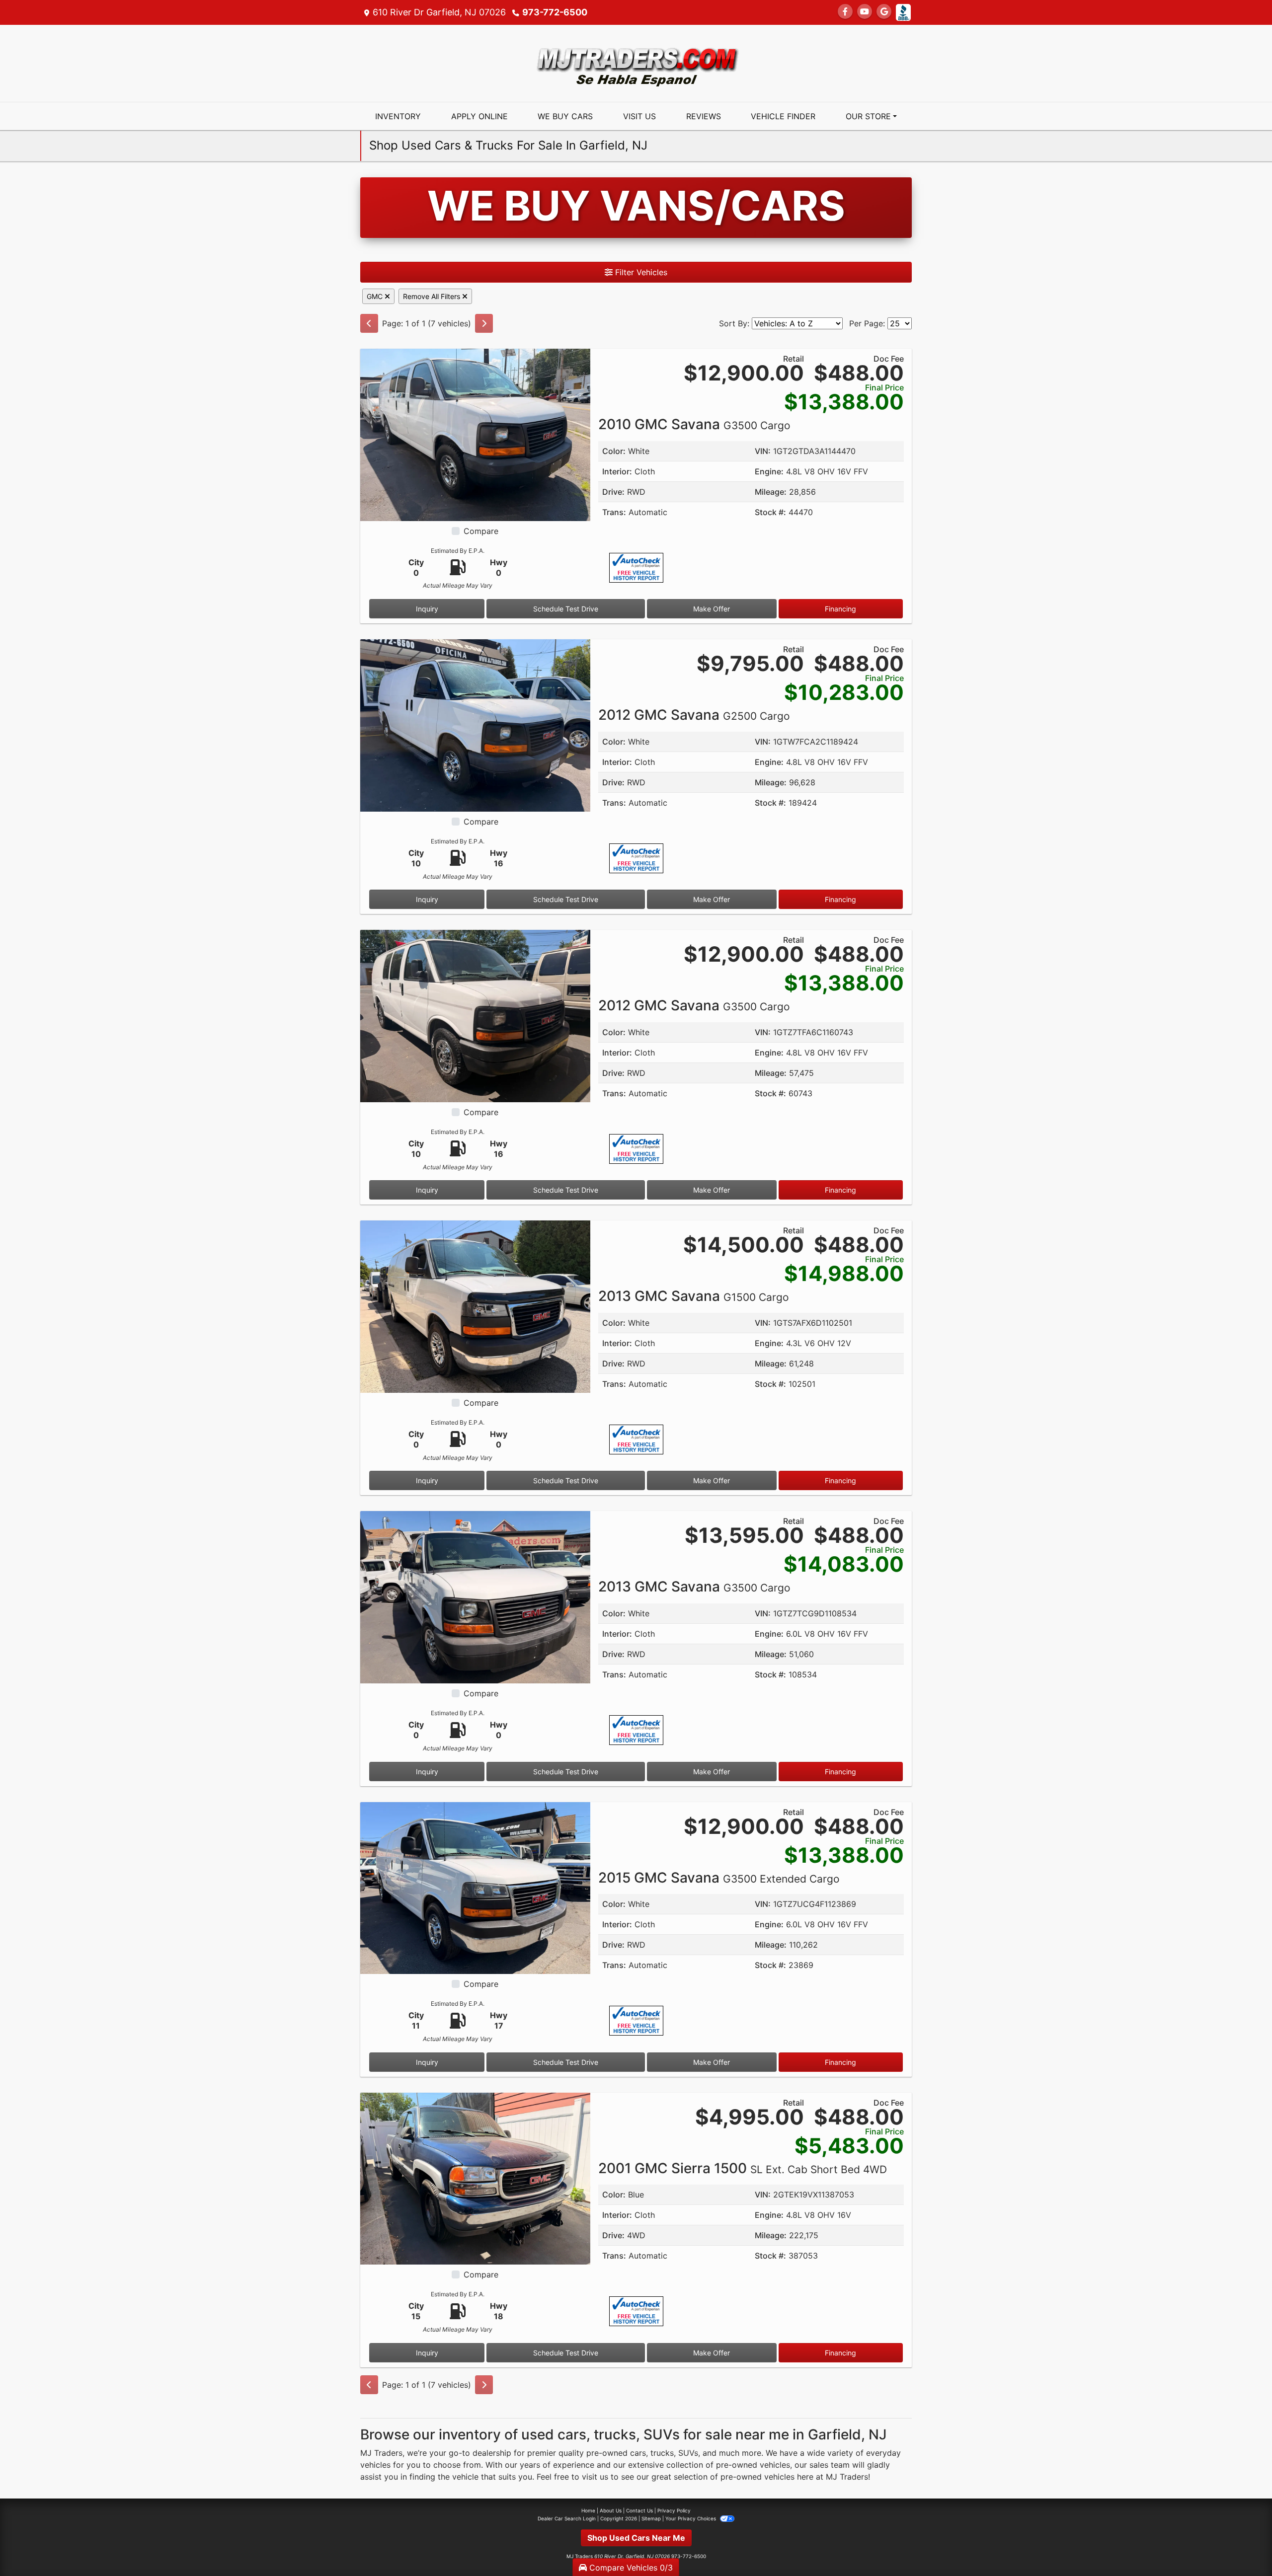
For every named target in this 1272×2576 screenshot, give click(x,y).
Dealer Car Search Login (567, 2518)
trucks (662, 2453)
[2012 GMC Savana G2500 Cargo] (475, 725)
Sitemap (651, 2518)
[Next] (484, 323)
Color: (614, 451)
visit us (595, 2477)
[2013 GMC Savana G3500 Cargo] (475, 1596)
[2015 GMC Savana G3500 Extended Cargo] (475, 1887)
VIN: (763, 451)
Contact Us (639, 2510)
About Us (611, 2510)
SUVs (688, 2453)
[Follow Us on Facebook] (845, 11)
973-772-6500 (555, 12)
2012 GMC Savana (694, 715)
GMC (376, 296)
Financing (840, 609)
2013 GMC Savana (694, 1296)
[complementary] (1242, 2546)
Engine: (769, 471)
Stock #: (770, 512)
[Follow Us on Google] (884, 11)
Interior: (617, 471)
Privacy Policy (674, 2510)
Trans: (614, 512)
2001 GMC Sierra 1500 (743, 2168)
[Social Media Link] (903, 12)
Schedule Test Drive (566, 609)
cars (638, 2453)
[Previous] (369, 323)
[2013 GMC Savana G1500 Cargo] (475, 1306)
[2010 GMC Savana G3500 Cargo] (475, 434)
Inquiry (427, 609)
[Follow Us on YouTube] (865, 11)
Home (588, 2510)
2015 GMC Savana (719, 1878)
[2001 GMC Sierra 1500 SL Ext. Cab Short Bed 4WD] (475, 2178)
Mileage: (771, 492)
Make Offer (712, 609)
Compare (481, 531)
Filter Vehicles (640, 272)
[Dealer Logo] (636, 63)
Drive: (613, 492)
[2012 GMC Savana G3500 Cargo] (475, 1015)
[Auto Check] (636, 567)
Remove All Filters (433, 296)
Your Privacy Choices (691, 2518)
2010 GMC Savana (694, 424)
